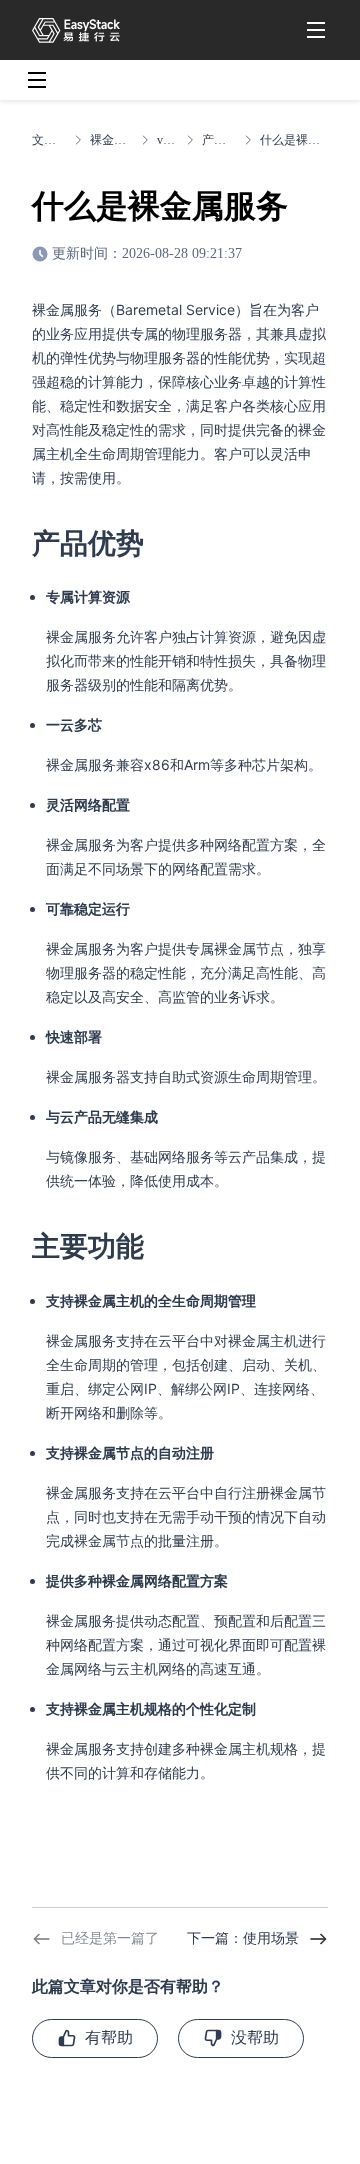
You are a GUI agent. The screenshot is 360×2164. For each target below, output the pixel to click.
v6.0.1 (167, 140)
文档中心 (49, 140)
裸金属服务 (111, 140)
